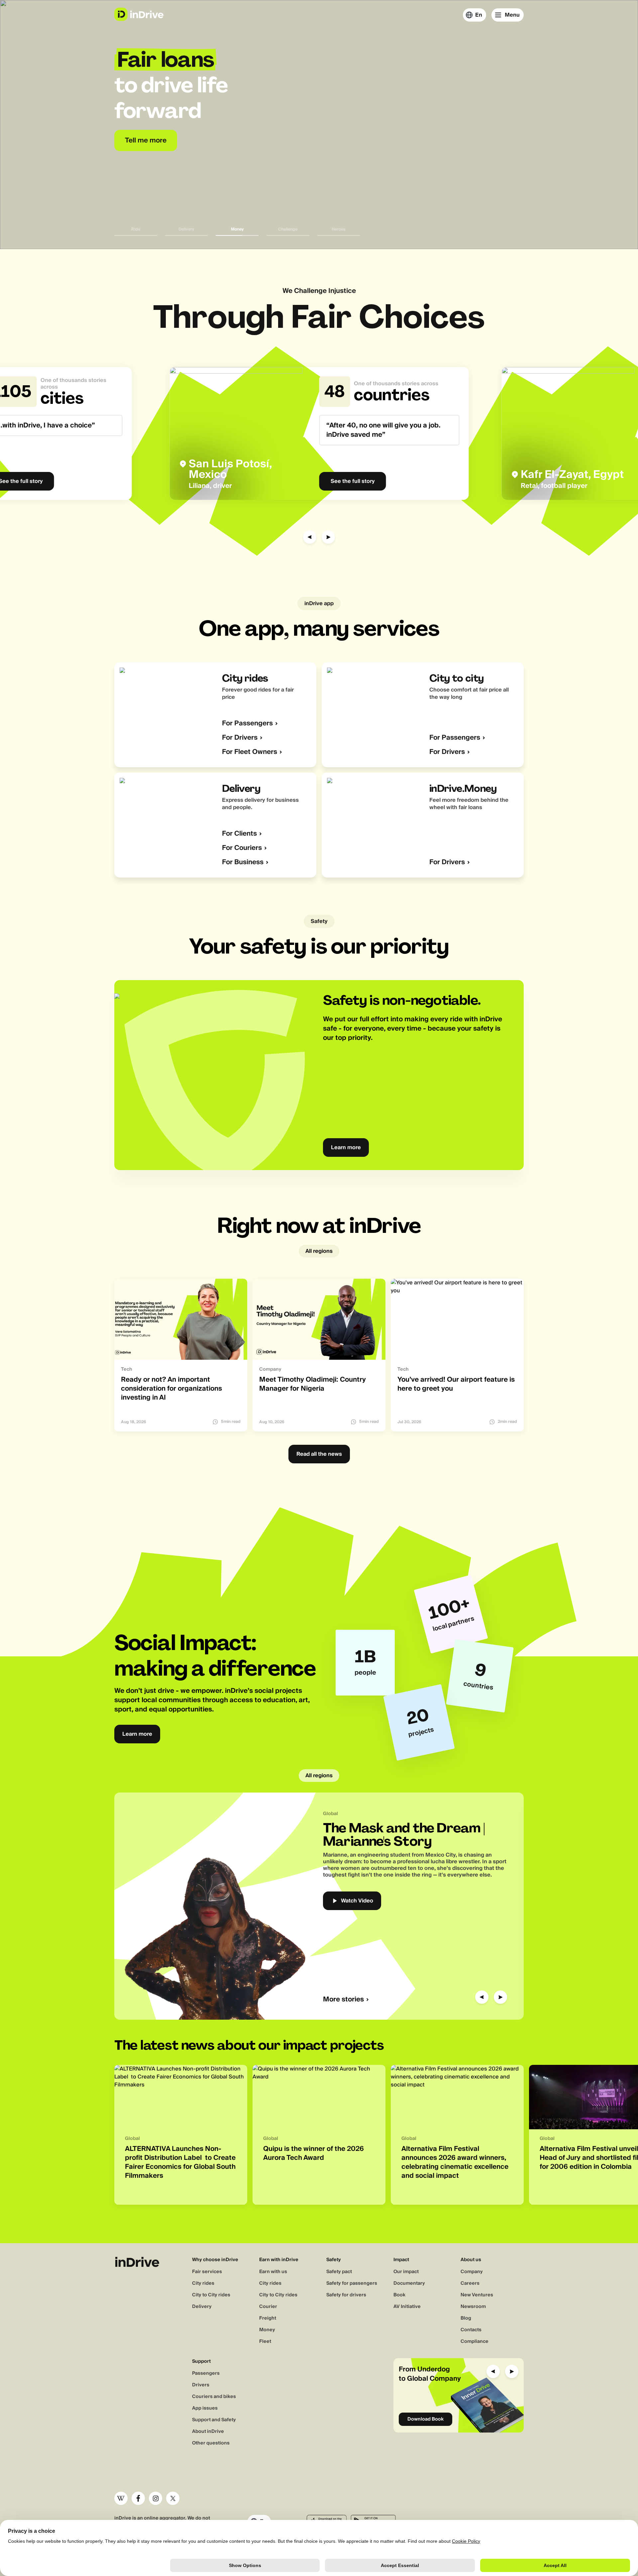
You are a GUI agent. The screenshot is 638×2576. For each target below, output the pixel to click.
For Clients (239, 834)
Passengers (206, 2373)
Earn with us (273, 2272)
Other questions (211, 2443)
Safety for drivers (346, 2295)
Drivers (201, 2385)
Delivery (202, 2307)
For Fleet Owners (250, 752)
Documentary (409, 2283)
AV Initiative (407, 2307)
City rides (203, 2283)
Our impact (406, 2272)
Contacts (471, 2330)
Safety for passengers (352, 2283)
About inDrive (208, 2432)
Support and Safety (214, 2420)
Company (472, 2272)
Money (267, 2330)
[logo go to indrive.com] (139, 14)
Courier (268, 2307)
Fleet (265, 2342)
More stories (343, 2000)
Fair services (207, 2272)
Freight (268, 2318)
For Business (243, 862)
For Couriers (242, 848)
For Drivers (240, 738)
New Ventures (477, 2295)
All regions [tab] (319, 1251)
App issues (205, 2408)
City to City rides (211, 2295)
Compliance (475, 2342)
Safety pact (339, 2272)
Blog (466, 2318)
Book (399, 2295)
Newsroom (473, 2307)
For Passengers (247, 724)
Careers (470, 2283)
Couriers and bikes (214, 2397)
